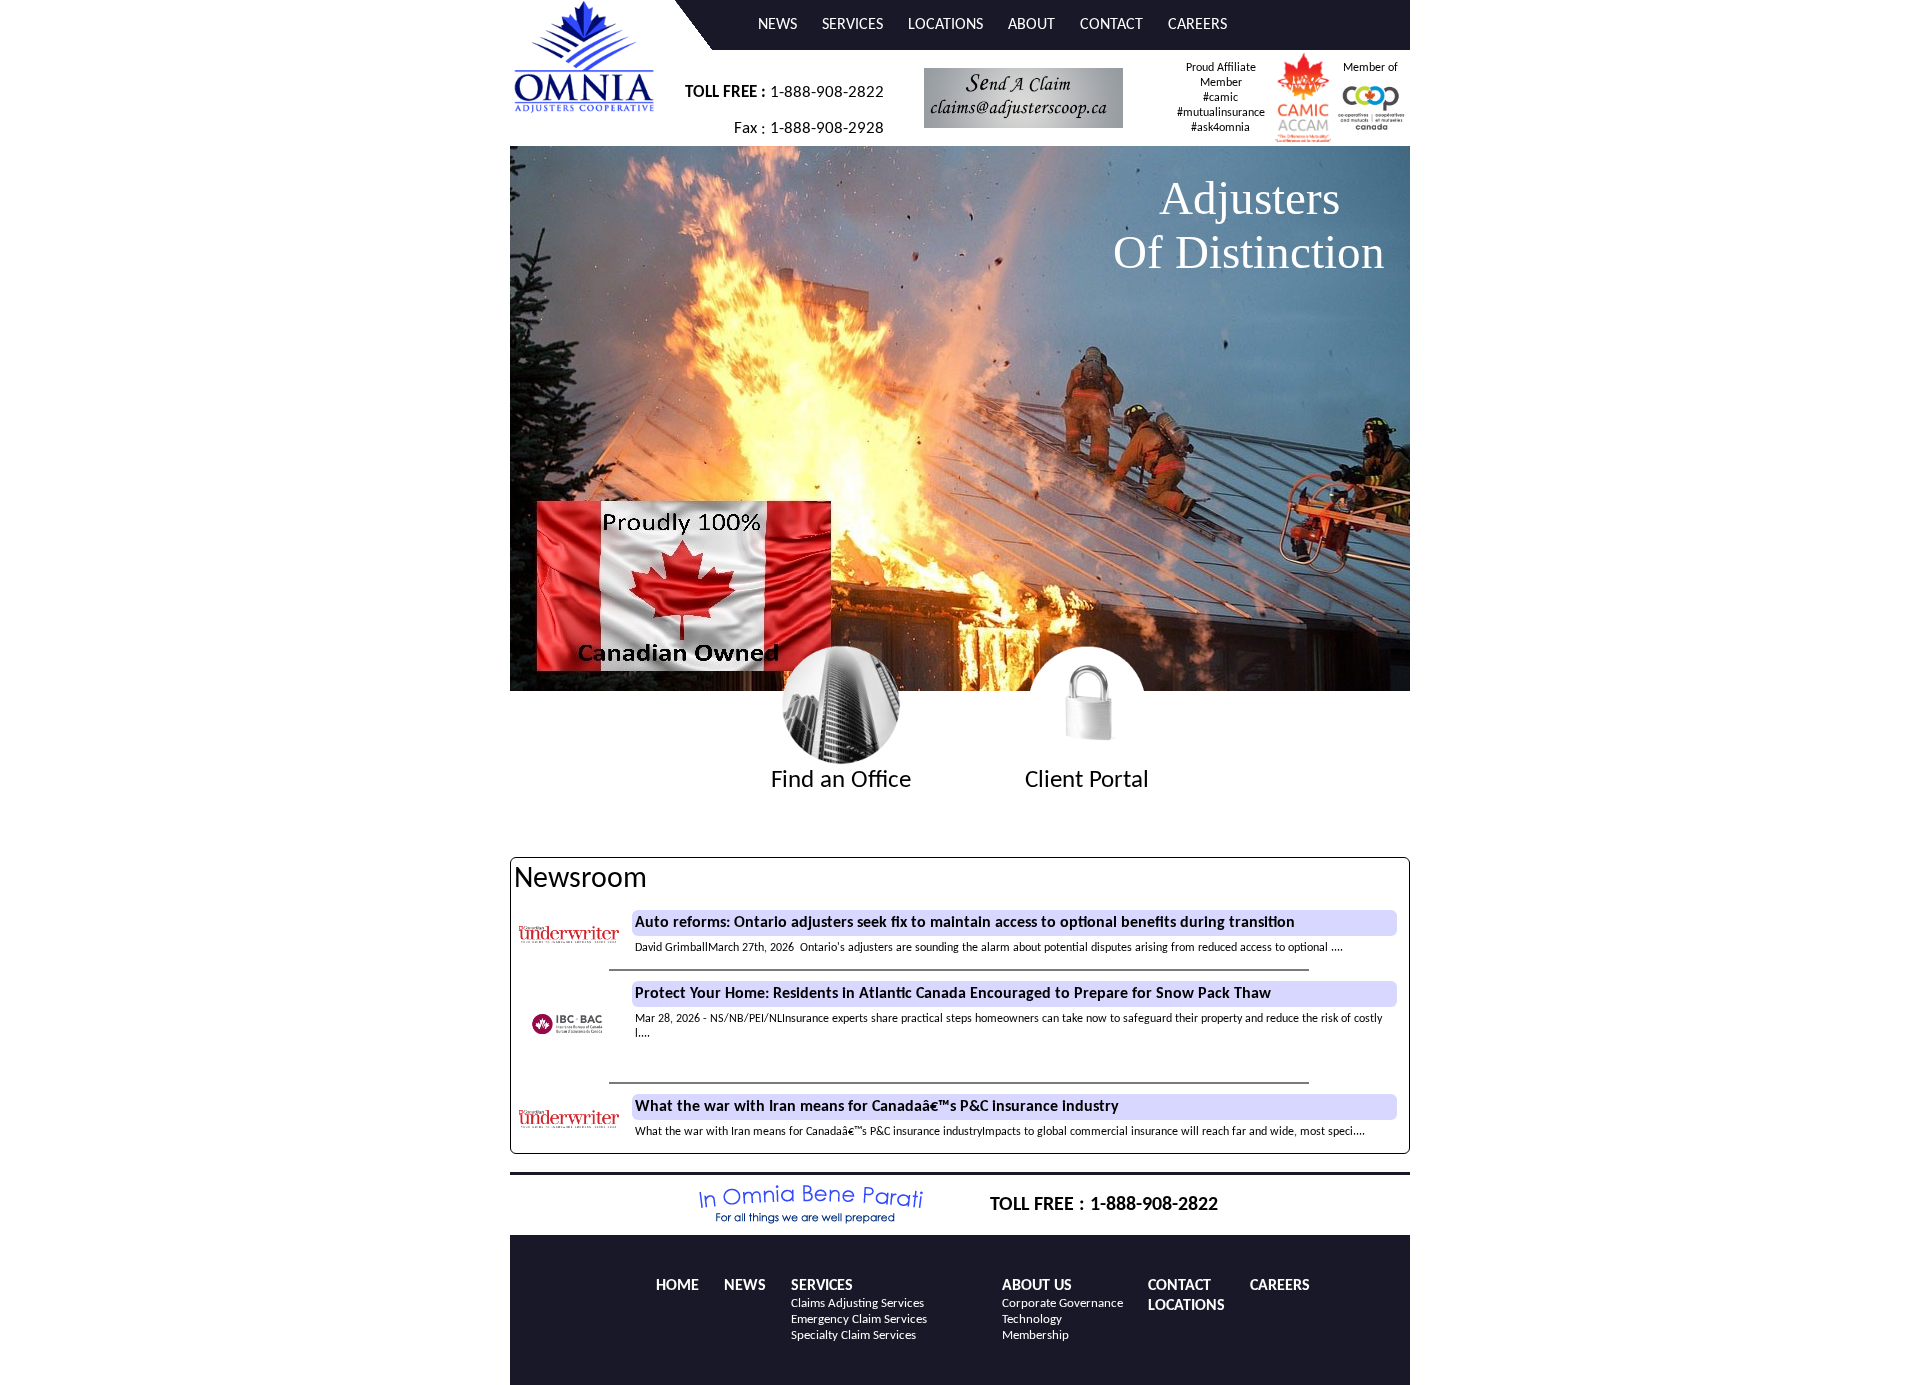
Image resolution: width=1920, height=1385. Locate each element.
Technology (1032, 1319)
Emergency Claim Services (859, 1319)
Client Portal (1087, 780)
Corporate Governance (1062, 1303)
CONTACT (1111, 25)
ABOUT (1031, 25)
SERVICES (852, 25)
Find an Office (841, 780)
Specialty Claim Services (853, 1335)
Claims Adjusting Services (857, 1303)
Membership (1035, 1335)
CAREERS (1197, 25)
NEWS (777, 25)
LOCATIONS (945, 25)
